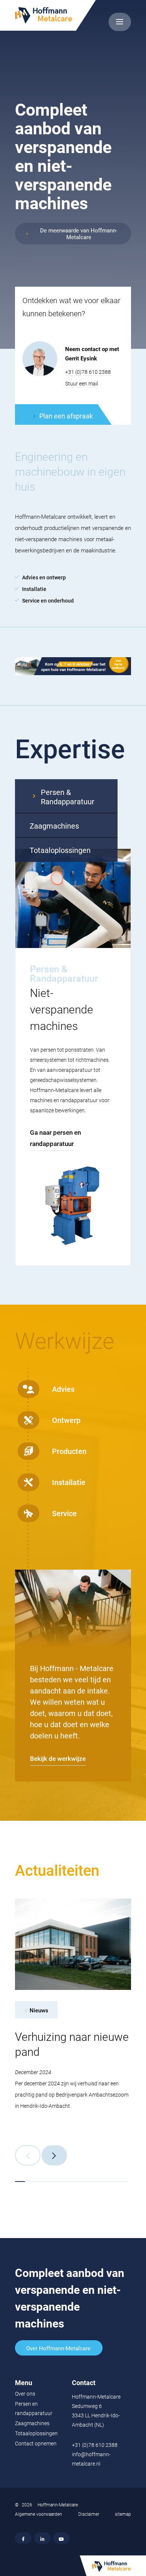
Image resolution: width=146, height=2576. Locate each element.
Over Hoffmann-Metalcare (58, 2348)
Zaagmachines (32, 2423)
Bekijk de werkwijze (58, 1759)
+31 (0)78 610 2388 (88, 372)
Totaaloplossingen (36, 2433)
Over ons (25, 2394)
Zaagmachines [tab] (54, 826)
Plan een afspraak (66, 416)
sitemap (123, 2514)
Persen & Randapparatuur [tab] (68, 797)
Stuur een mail (82, 384)
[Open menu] (120, 22)
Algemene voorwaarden (39, 2514)
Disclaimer (89, 2514)
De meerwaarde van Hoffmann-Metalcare (79, 234)
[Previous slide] (28, 2155)
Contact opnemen (36, 2444)
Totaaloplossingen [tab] (60, 850)
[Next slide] (54, 2155)
